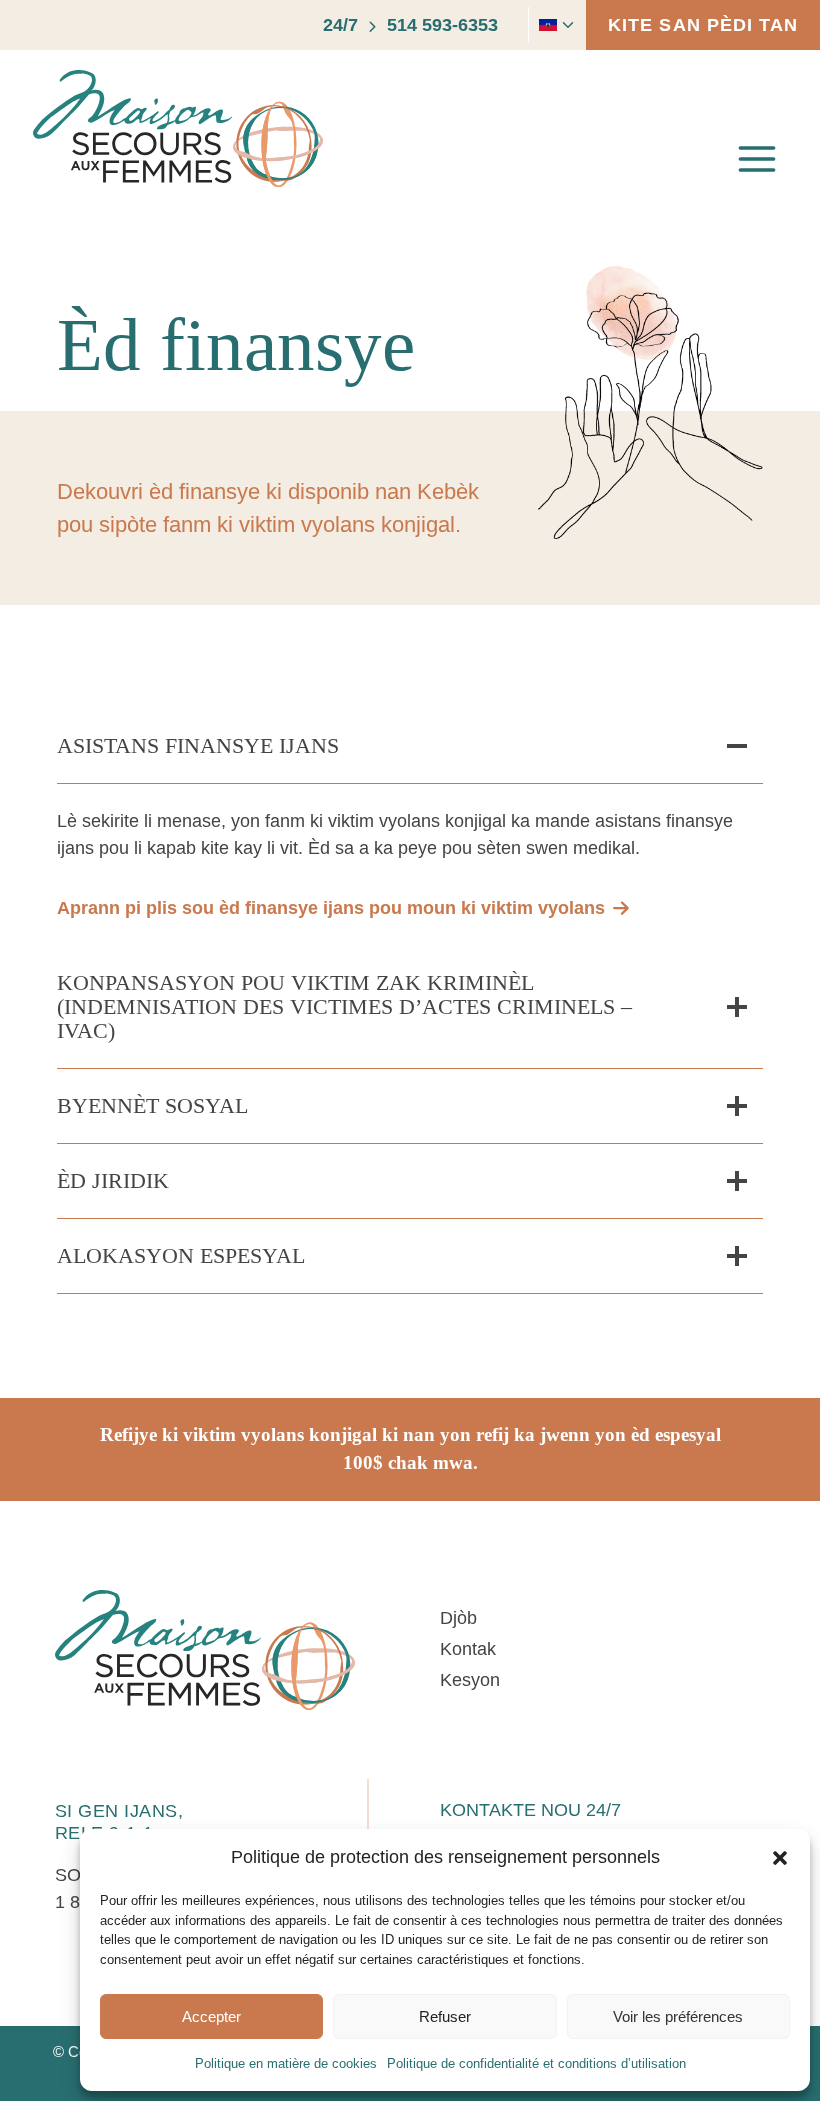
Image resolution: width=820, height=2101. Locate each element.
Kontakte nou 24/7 (530, 1810)
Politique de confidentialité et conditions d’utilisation (536, 2063)
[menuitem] (544, 25)
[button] (780, 1858)
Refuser (445, 2016)
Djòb (458, 1618)
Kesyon (470, 1680)
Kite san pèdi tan (703, 25)
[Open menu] (756, 159)
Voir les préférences (678, 2016)
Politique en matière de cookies (286, 2063)
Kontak (468, 1649)
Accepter (211, 2016)
